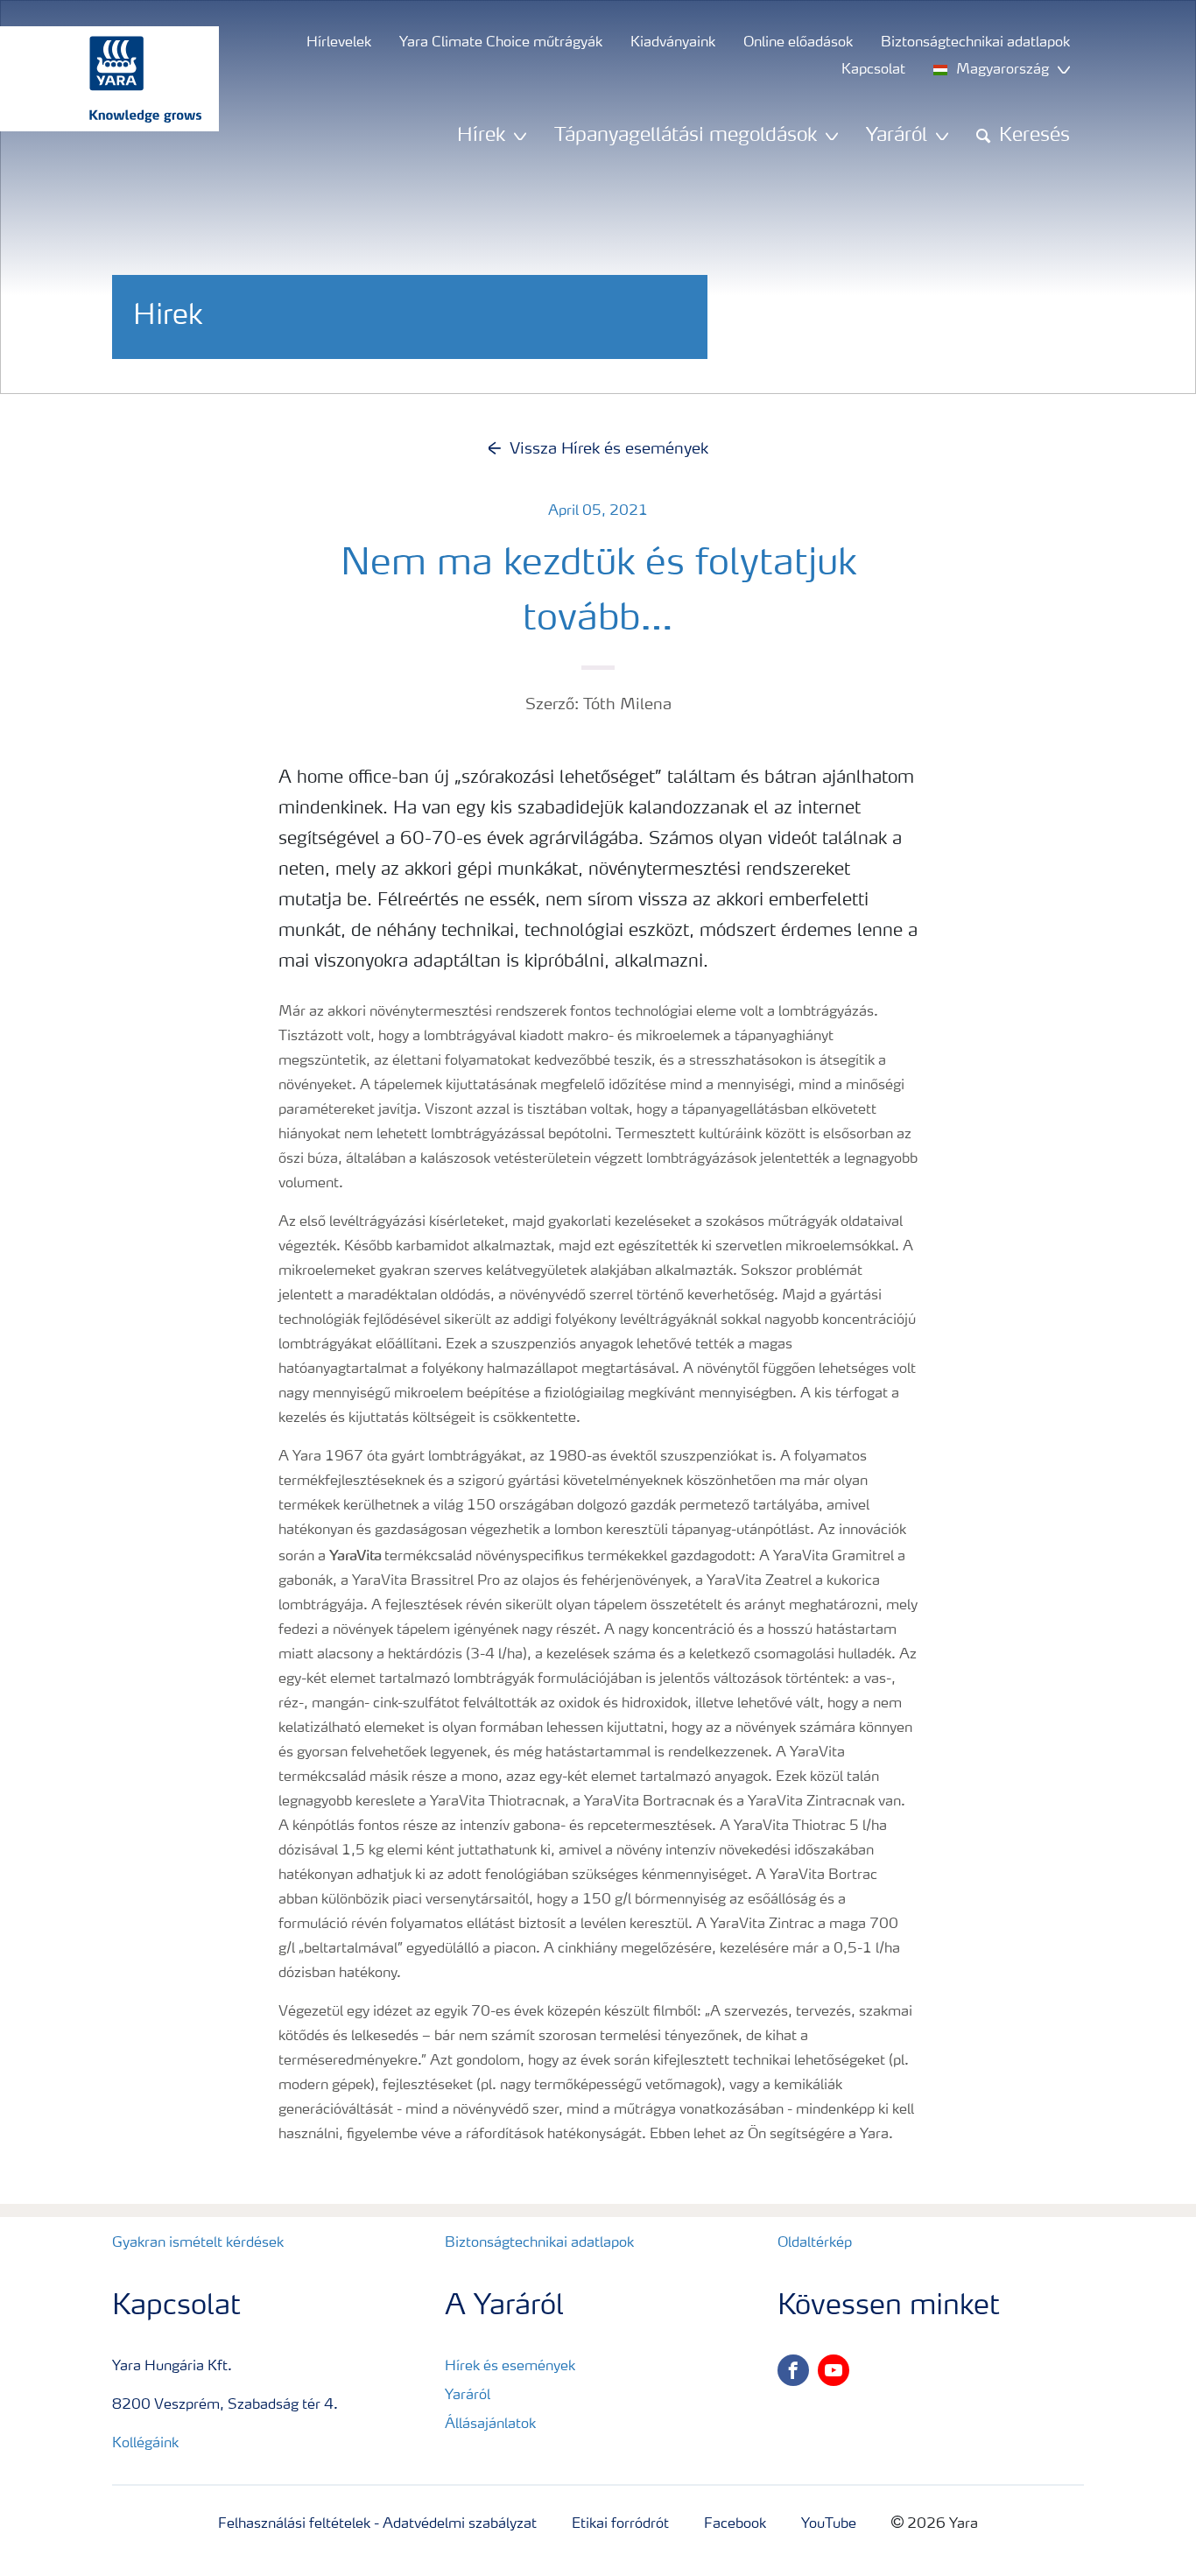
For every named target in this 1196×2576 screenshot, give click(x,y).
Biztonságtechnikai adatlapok (539, 2243)
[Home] (101, 79)
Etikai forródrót (620, 2524)
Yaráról (468, 2396)
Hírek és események (510, 2367)
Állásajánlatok (490, 2425)
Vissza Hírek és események (609, 449)
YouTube (829, 2524)
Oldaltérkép (815, 2243)
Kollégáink (145, 2444)
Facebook (735, 2524)
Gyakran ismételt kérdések (198, 2243)
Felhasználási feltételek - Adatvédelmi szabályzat (377, 2524)
